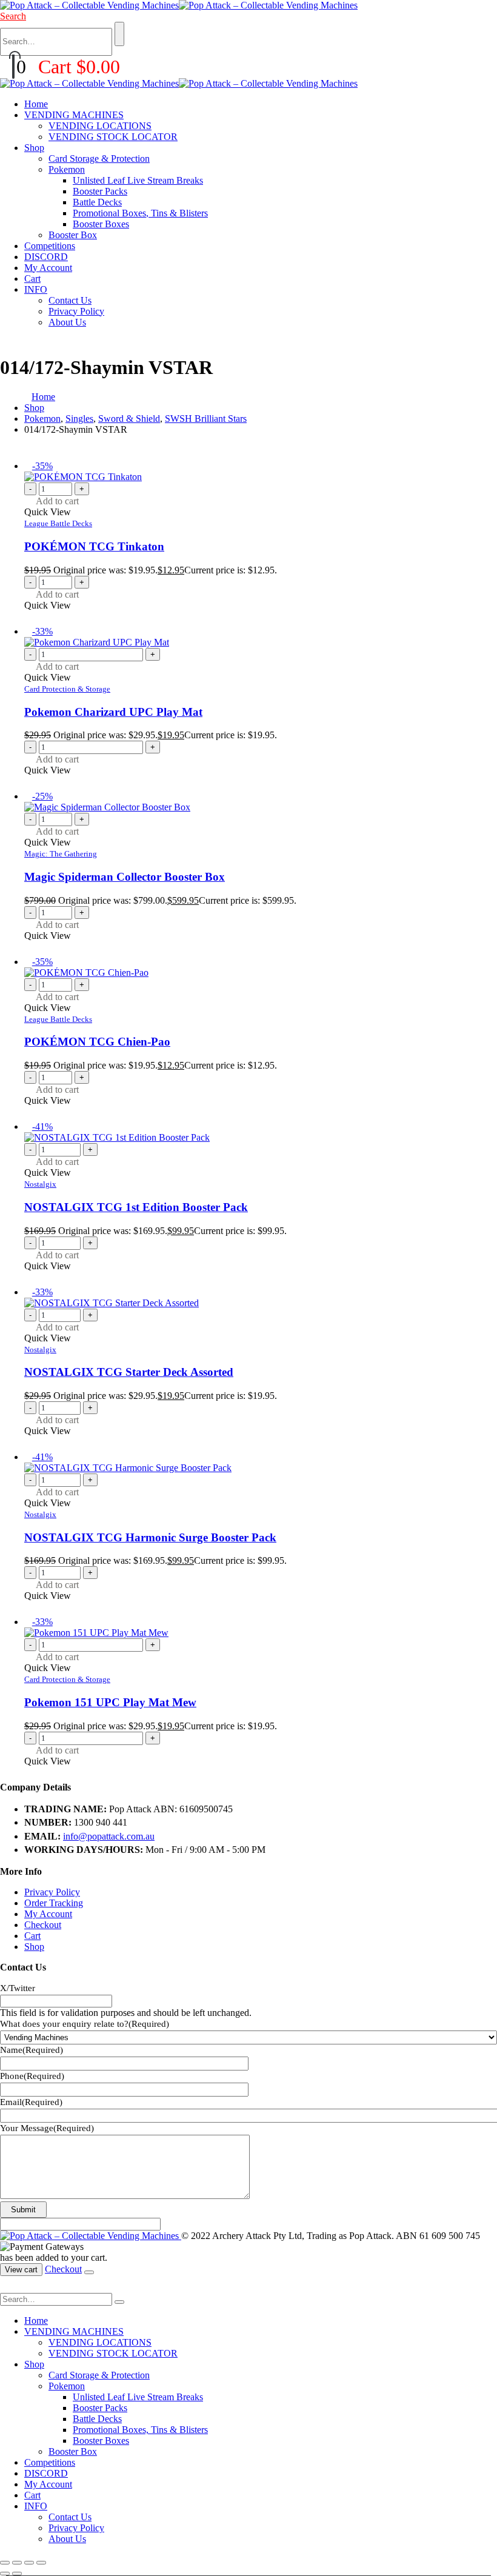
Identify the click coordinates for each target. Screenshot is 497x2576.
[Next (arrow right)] (17, 2574)
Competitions (50, 246)
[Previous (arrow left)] (5, 2574)
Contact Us (70, 300)
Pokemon (67, 169)
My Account (48, 268)
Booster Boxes (101, 224)
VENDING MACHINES (74, 115)
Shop (34, 148)
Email (31, 2102)
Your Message (47, 2128)
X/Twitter (18, 1988)
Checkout (43, 1925)
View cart (21, 2270)
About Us (67, 322)
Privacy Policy (76, 311)
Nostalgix (40, 1184)
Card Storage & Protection (99, 158)
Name (32, 2050)
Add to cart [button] (57, 501)
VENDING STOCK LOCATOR (113, 137)
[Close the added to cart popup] (89, 2272)
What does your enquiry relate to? (85, 2024)
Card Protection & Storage (67, 689)
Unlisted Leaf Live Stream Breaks (138, 180)
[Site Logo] (179, 5)
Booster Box (73, 235)
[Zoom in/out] (5, 2563)
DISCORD (46, 257)
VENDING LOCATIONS (100, 126)
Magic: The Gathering (61, 854)
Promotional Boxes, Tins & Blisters (140, 213)
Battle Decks (97, 202)
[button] (13, 16)
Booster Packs (100, 191)
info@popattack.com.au (109, 1836)
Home (36, 104)
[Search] (119, 34)
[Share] (29, 2563)
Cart (32, 279)
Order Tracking (54, 1903)
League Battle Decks (58, 523)
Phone (32, 2076)
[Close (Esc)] (41, 2563)
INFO (36, 289)
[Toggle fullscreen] (17, 2563)
